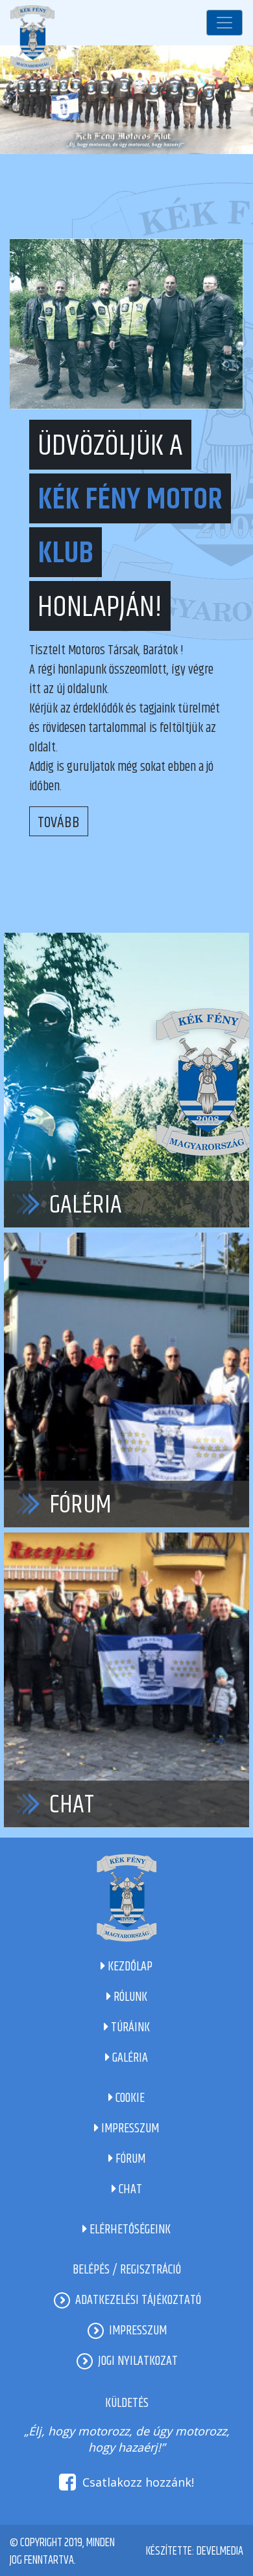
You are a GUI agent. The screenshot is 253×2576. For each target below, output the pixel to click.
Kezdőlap (129, 1967)
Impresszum (129, 2129)
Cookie (129, 2098)
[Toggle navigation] (224, 23)
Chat (72, 1805)
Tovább (59, 823)
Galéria (86, 1205)
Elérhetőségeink (129, 2230)
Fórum (80, 1505)
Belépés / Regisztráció (127, 2270)
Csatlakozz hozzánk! (138, 2482)
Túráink (129, 2028)
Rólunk (129, 1997)
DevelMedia (220, 2551)
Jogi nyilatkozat (138, 2361)
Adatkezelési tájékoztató (138, 2300)
